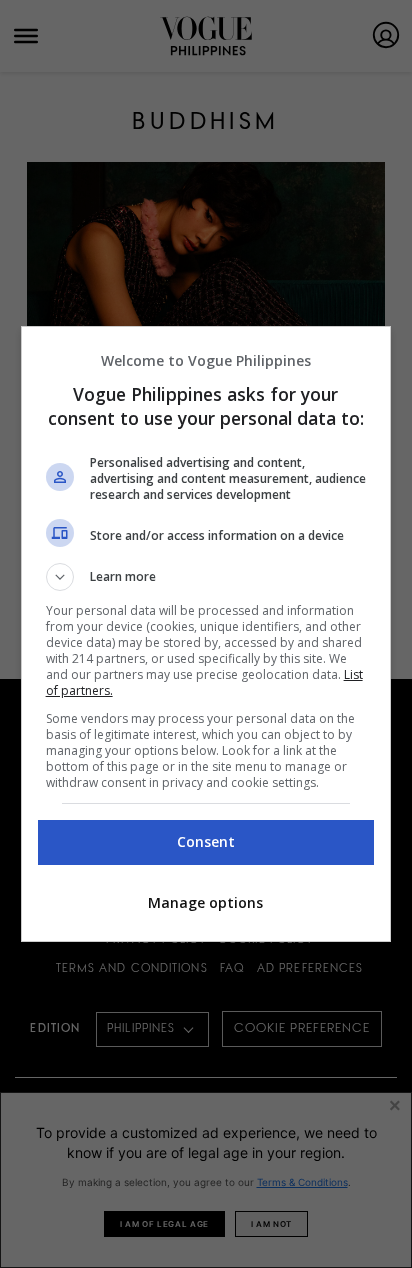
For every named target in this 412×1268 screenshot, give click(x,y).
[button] (206, 577)
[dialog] (206, 634)
